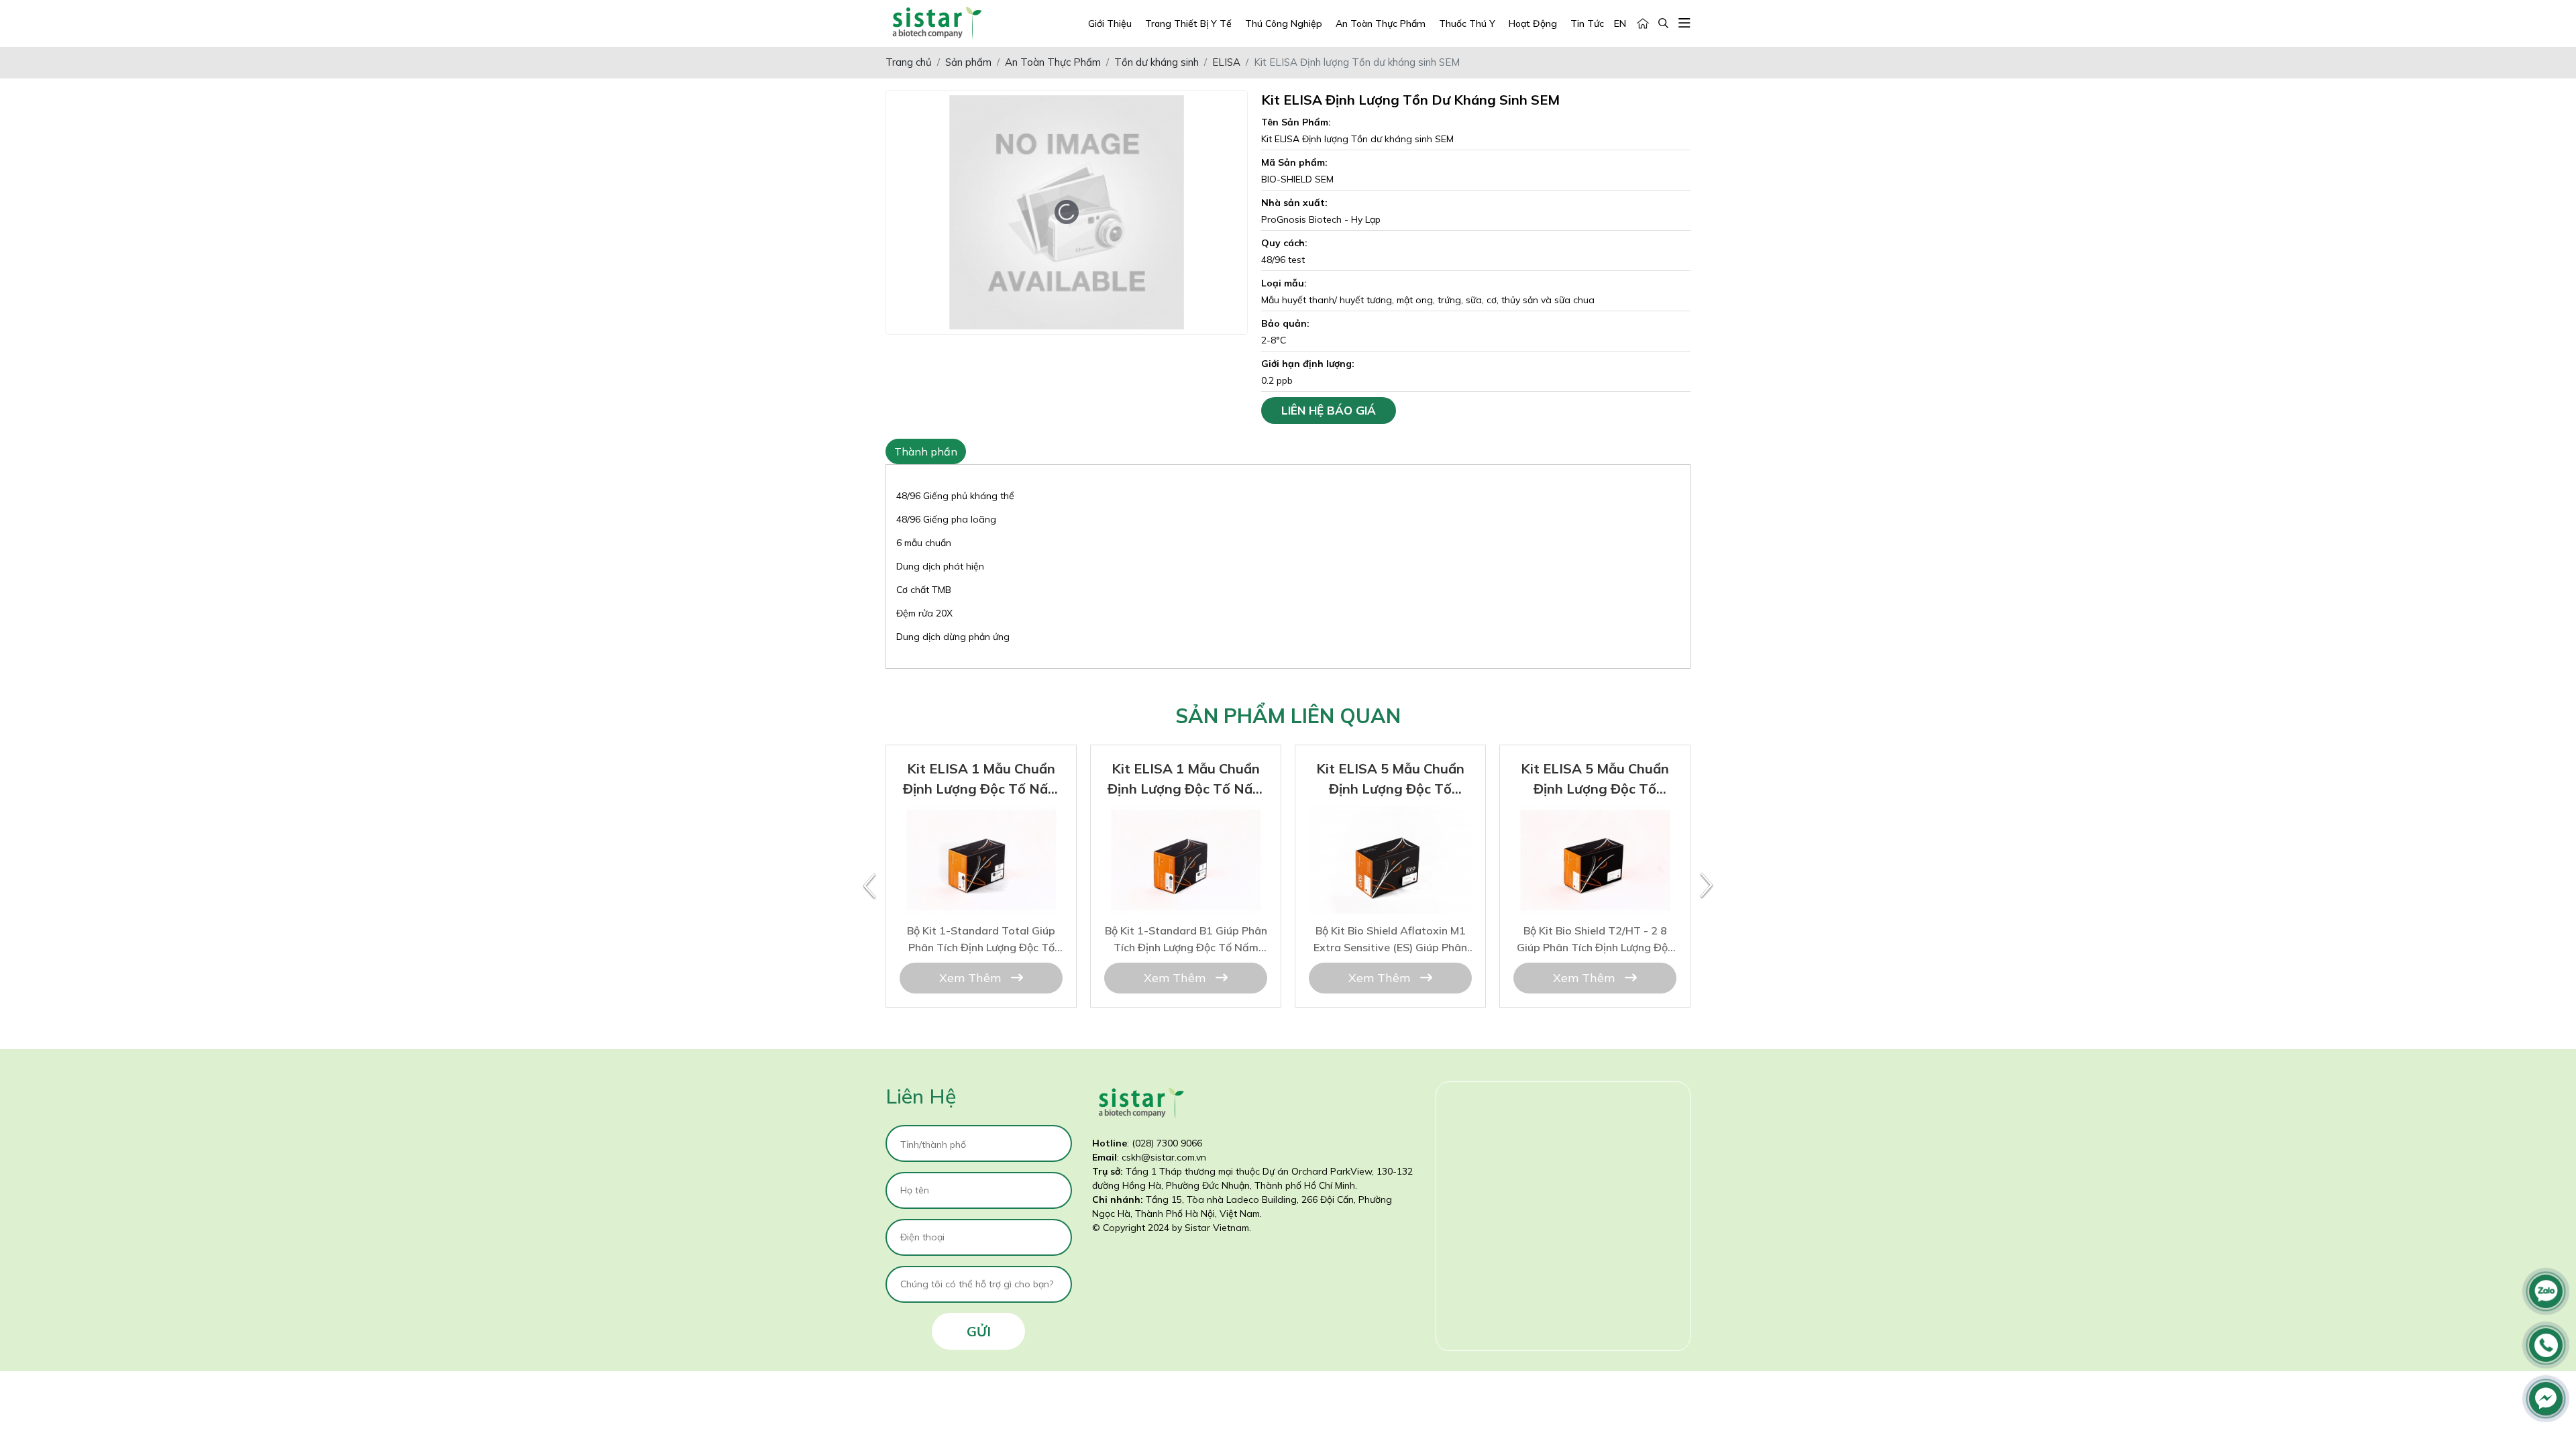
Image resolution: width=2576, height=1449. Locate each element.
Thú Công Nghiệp (1284, 23)
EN (1620, 23)
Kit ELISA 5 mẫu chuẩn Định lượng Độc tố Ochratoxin (1595, 823)
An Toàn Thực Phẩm (1381, 23)
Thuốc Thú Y (1467, 23)
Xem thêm (972, 978)
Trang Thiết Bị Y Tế (1188, 23)
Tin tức (1587, 23)
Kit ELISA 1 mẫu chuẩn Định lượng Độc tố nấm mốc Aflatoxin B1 (981, 823)
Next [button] (1707, 886)
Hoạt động (1533, 23)
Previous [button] (869, 886)
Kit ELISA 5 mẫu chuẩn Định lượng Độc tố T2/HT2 (1390, 823)
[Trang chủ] (1643, 24)
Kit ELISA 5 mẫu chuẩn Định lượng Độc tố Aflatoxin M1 (1186, 823)
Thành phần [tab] (926, 451)
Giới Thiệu (1110, 23)
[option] (981, 876)
